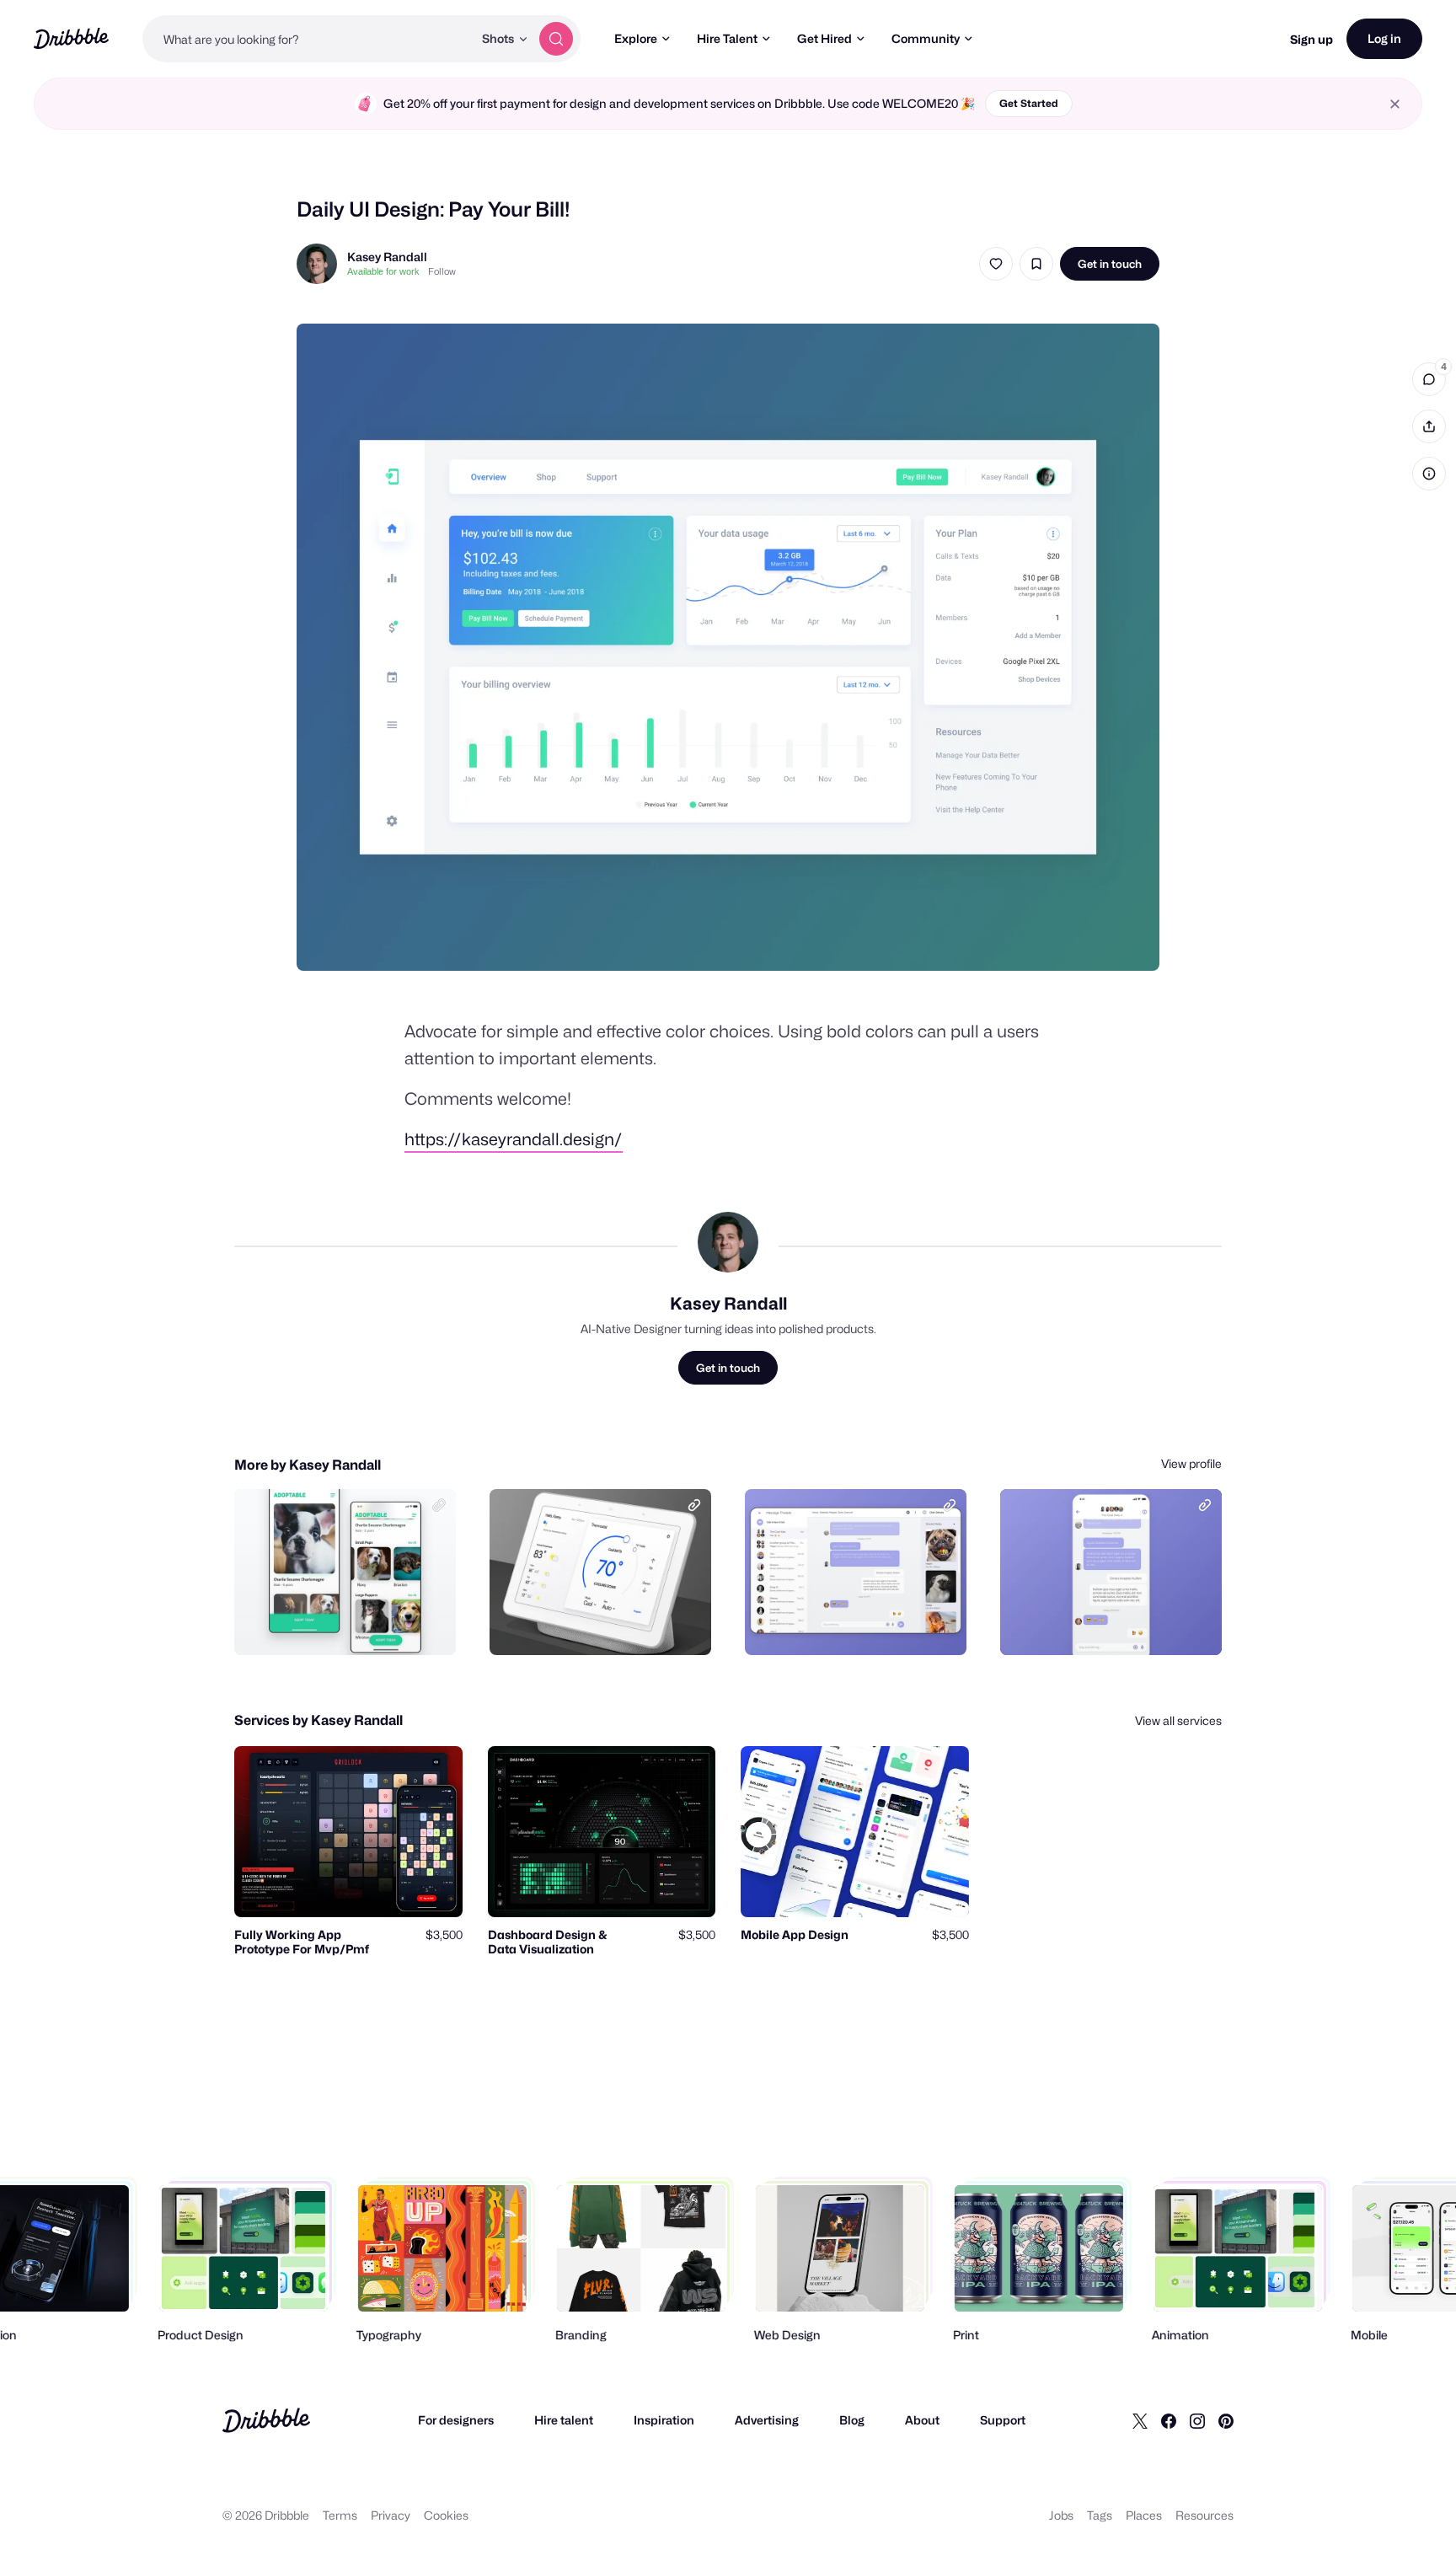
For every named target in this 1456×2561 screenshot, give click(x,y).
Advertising (767, 2420)
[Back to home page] (71, 38)
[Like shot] (996, 264)
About (922, 2420)
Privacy (391, 2515)
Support (1003, 2420)
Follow (442, 271)
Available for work (383, 271)
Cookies (446, 2515)
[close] (1395, 104)
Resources (1204, 2515)
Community (926, 38)
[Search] (556, 39)
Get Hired (824, 38)
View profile (1191, 1463)
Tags (1100, 2515)
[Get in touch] (357, 1624)
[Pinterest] (1226, 2420)
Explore (636, 38)
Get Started (1029, 103)
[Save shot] (1036, 264)
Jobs (1061, 2515)
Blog (852, 2420)
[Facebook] (1169, 2420)
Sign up (1311, 39)
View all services (1178, 1720)
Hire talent (564, 2420)
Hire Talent (727, 38)
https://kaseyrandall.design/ (514, 1139)
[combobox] (308, 39)
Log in (1384, 38)
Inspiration (664, 2420)
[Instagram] (1197, 2420)
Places (1144, 2515)
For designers (456, 2420)
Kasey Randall (387, 257)
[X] (1140, 2420)
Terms (340, 2515)
